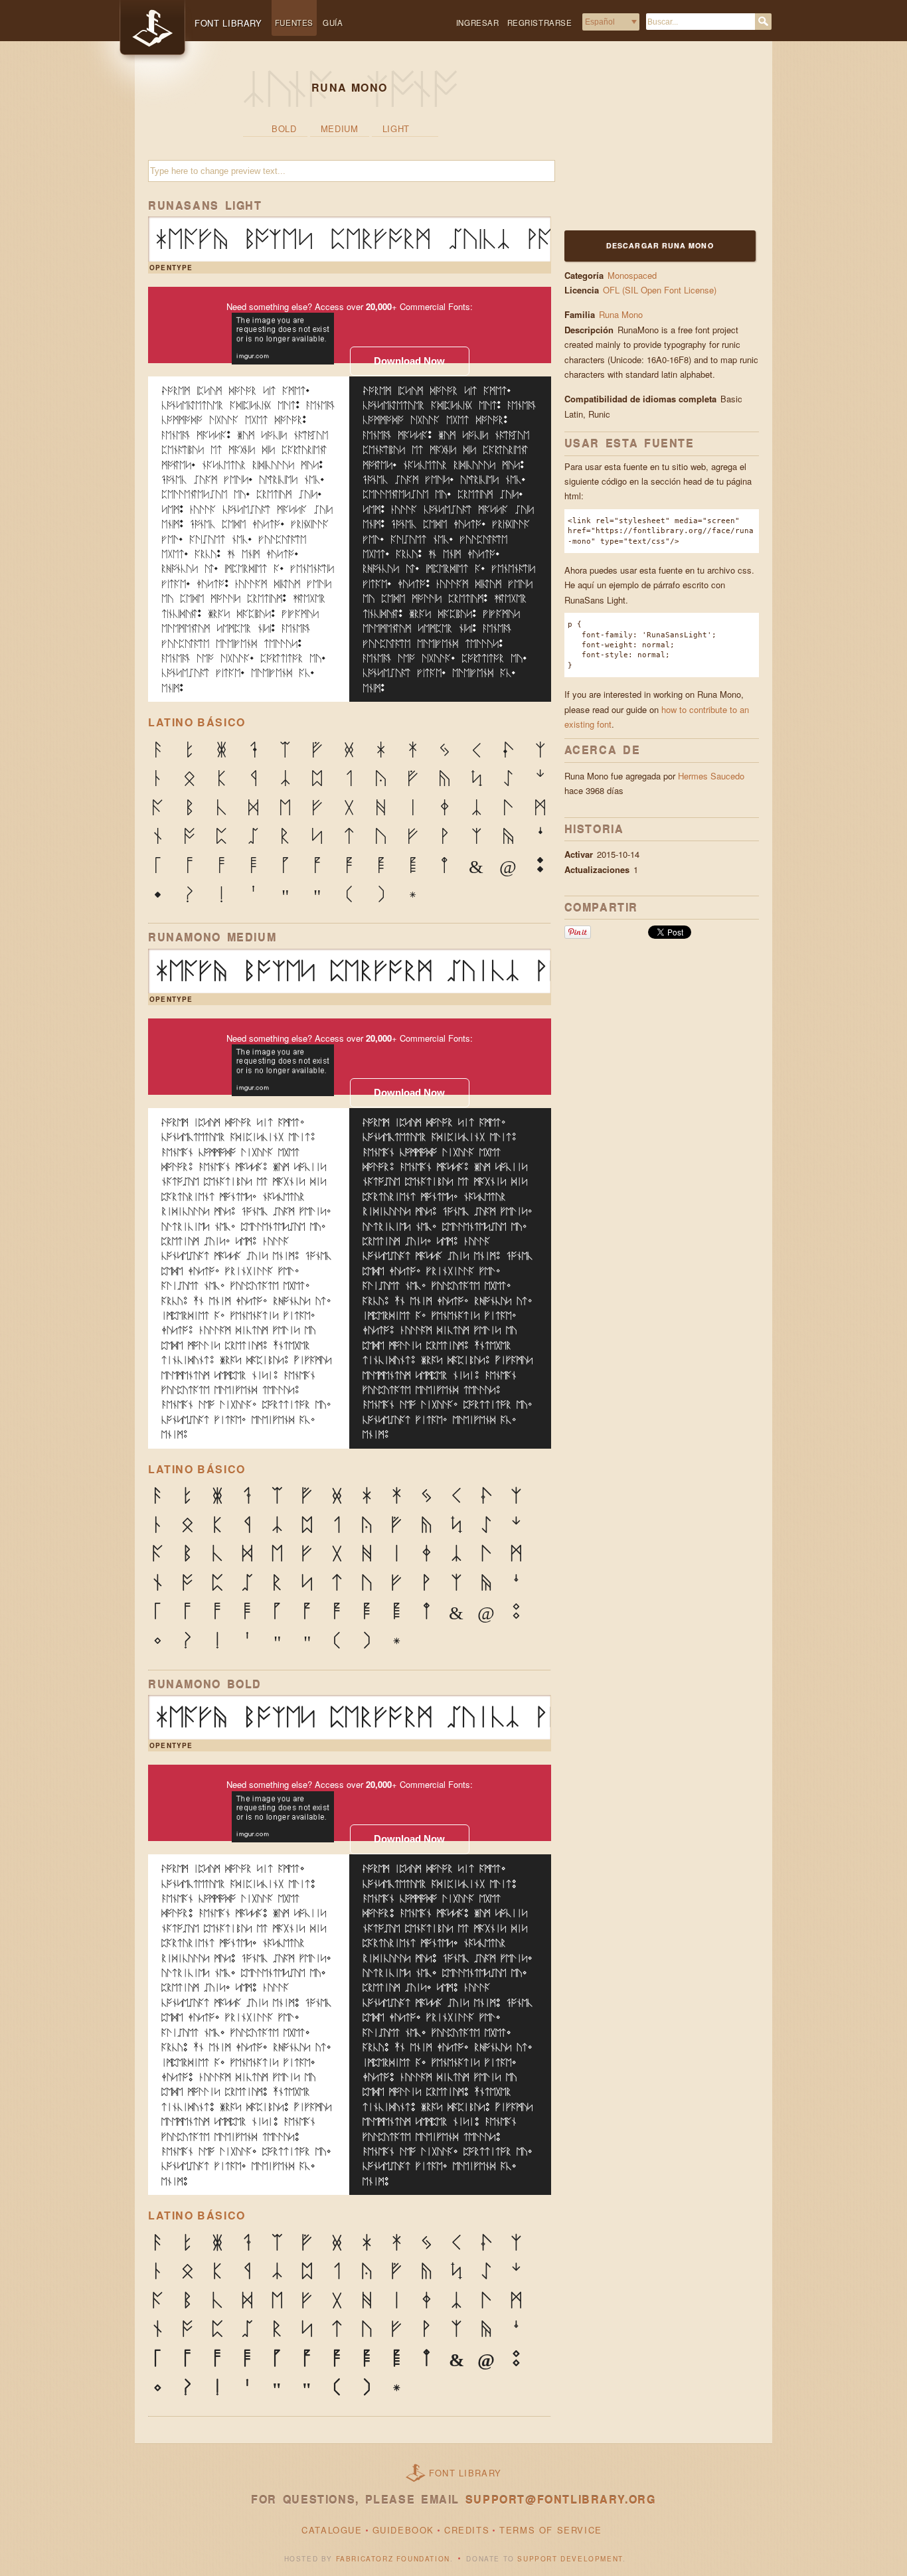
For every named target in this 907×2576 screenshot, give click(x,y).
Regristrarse (540, 23)
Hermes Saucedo (711, 776)
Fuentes (294, 23)
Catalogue (332, 2530)
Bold (284, 128)
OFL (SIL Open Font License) (660, 290)
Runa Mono (621, 314)
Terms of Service (551, 2530)
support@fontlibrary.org (561, 2499)
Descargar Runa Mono (660, 245)
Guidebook (403, 2530)
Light (396, 128)
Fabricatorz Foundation (393, 2559)
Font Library (465, 2473)
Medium (340, 128)
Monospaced (632, 275)
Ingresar (478, 23)
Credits (467, 2530)
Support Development (570, 2559)
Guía (333, 23)
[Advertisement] (647, 144)
